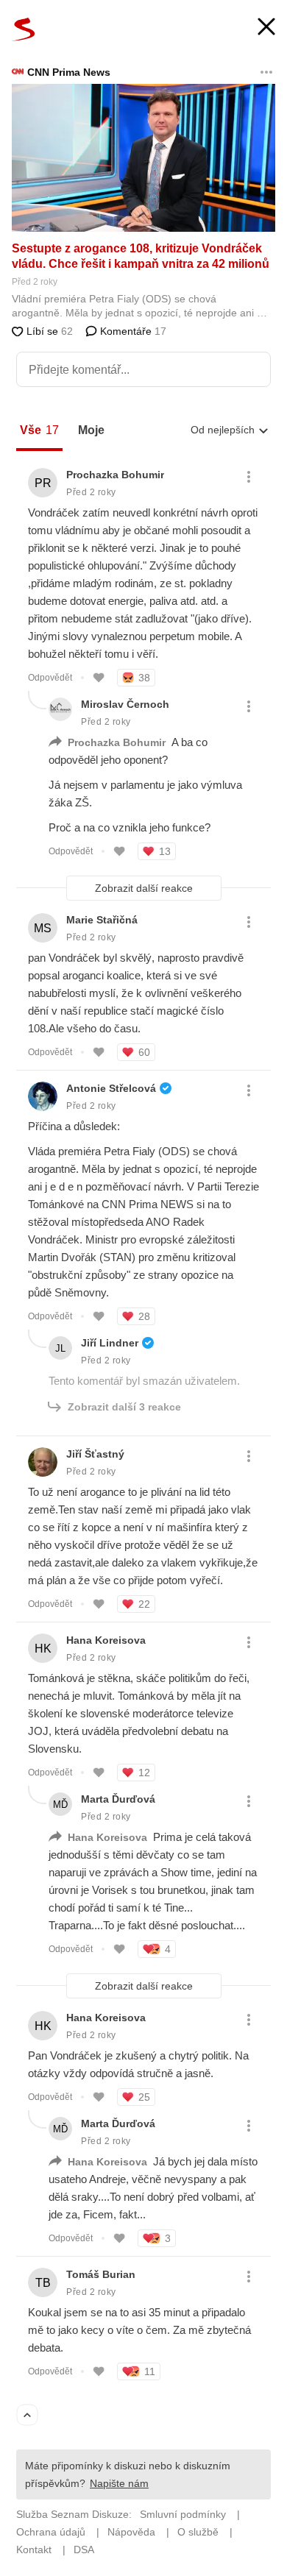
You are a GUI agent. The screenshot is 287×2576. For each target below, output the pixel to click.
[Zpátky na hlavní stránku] (24, 29)
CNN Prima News (69, 72)
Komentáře (132, 331)
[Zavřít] (266, 28)
